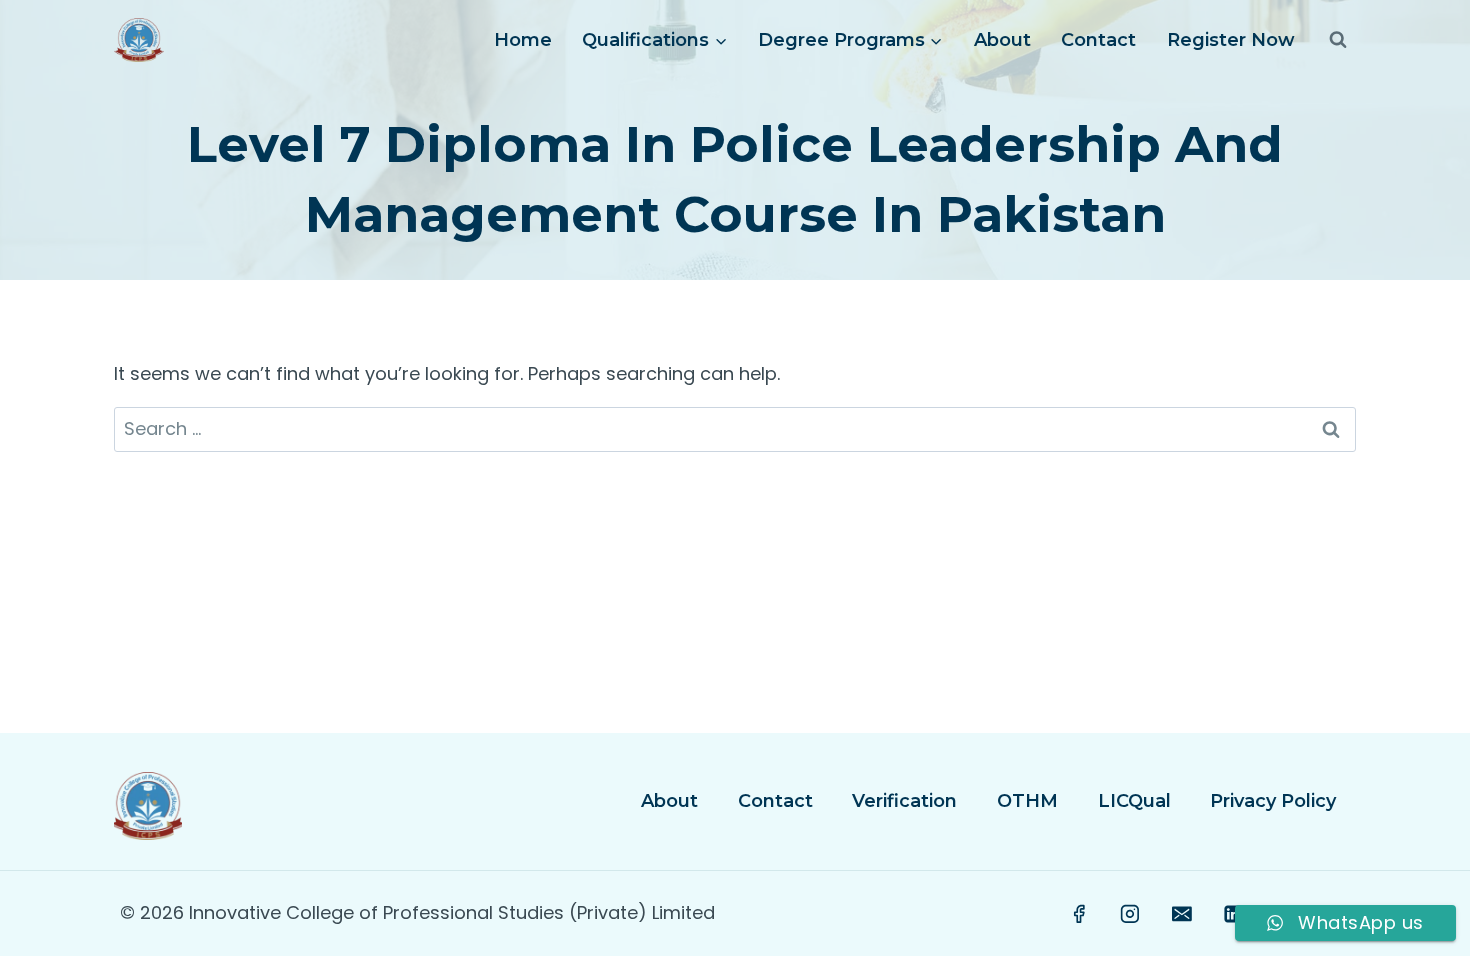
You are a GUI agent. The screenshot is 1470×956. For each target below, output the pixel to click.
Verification (904, 801)
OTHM (1027, 801)
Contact (1098, 40)
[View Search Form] (1338, 40)
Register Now (1231, 40)
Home (523, 40)
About (1002, 40)
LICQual (1134, 801)
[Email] (1182, 914)
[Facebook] (1079, 914)
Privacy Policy (1273, 801)
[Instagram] (1131, 914)
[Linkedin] (1233, 914)
